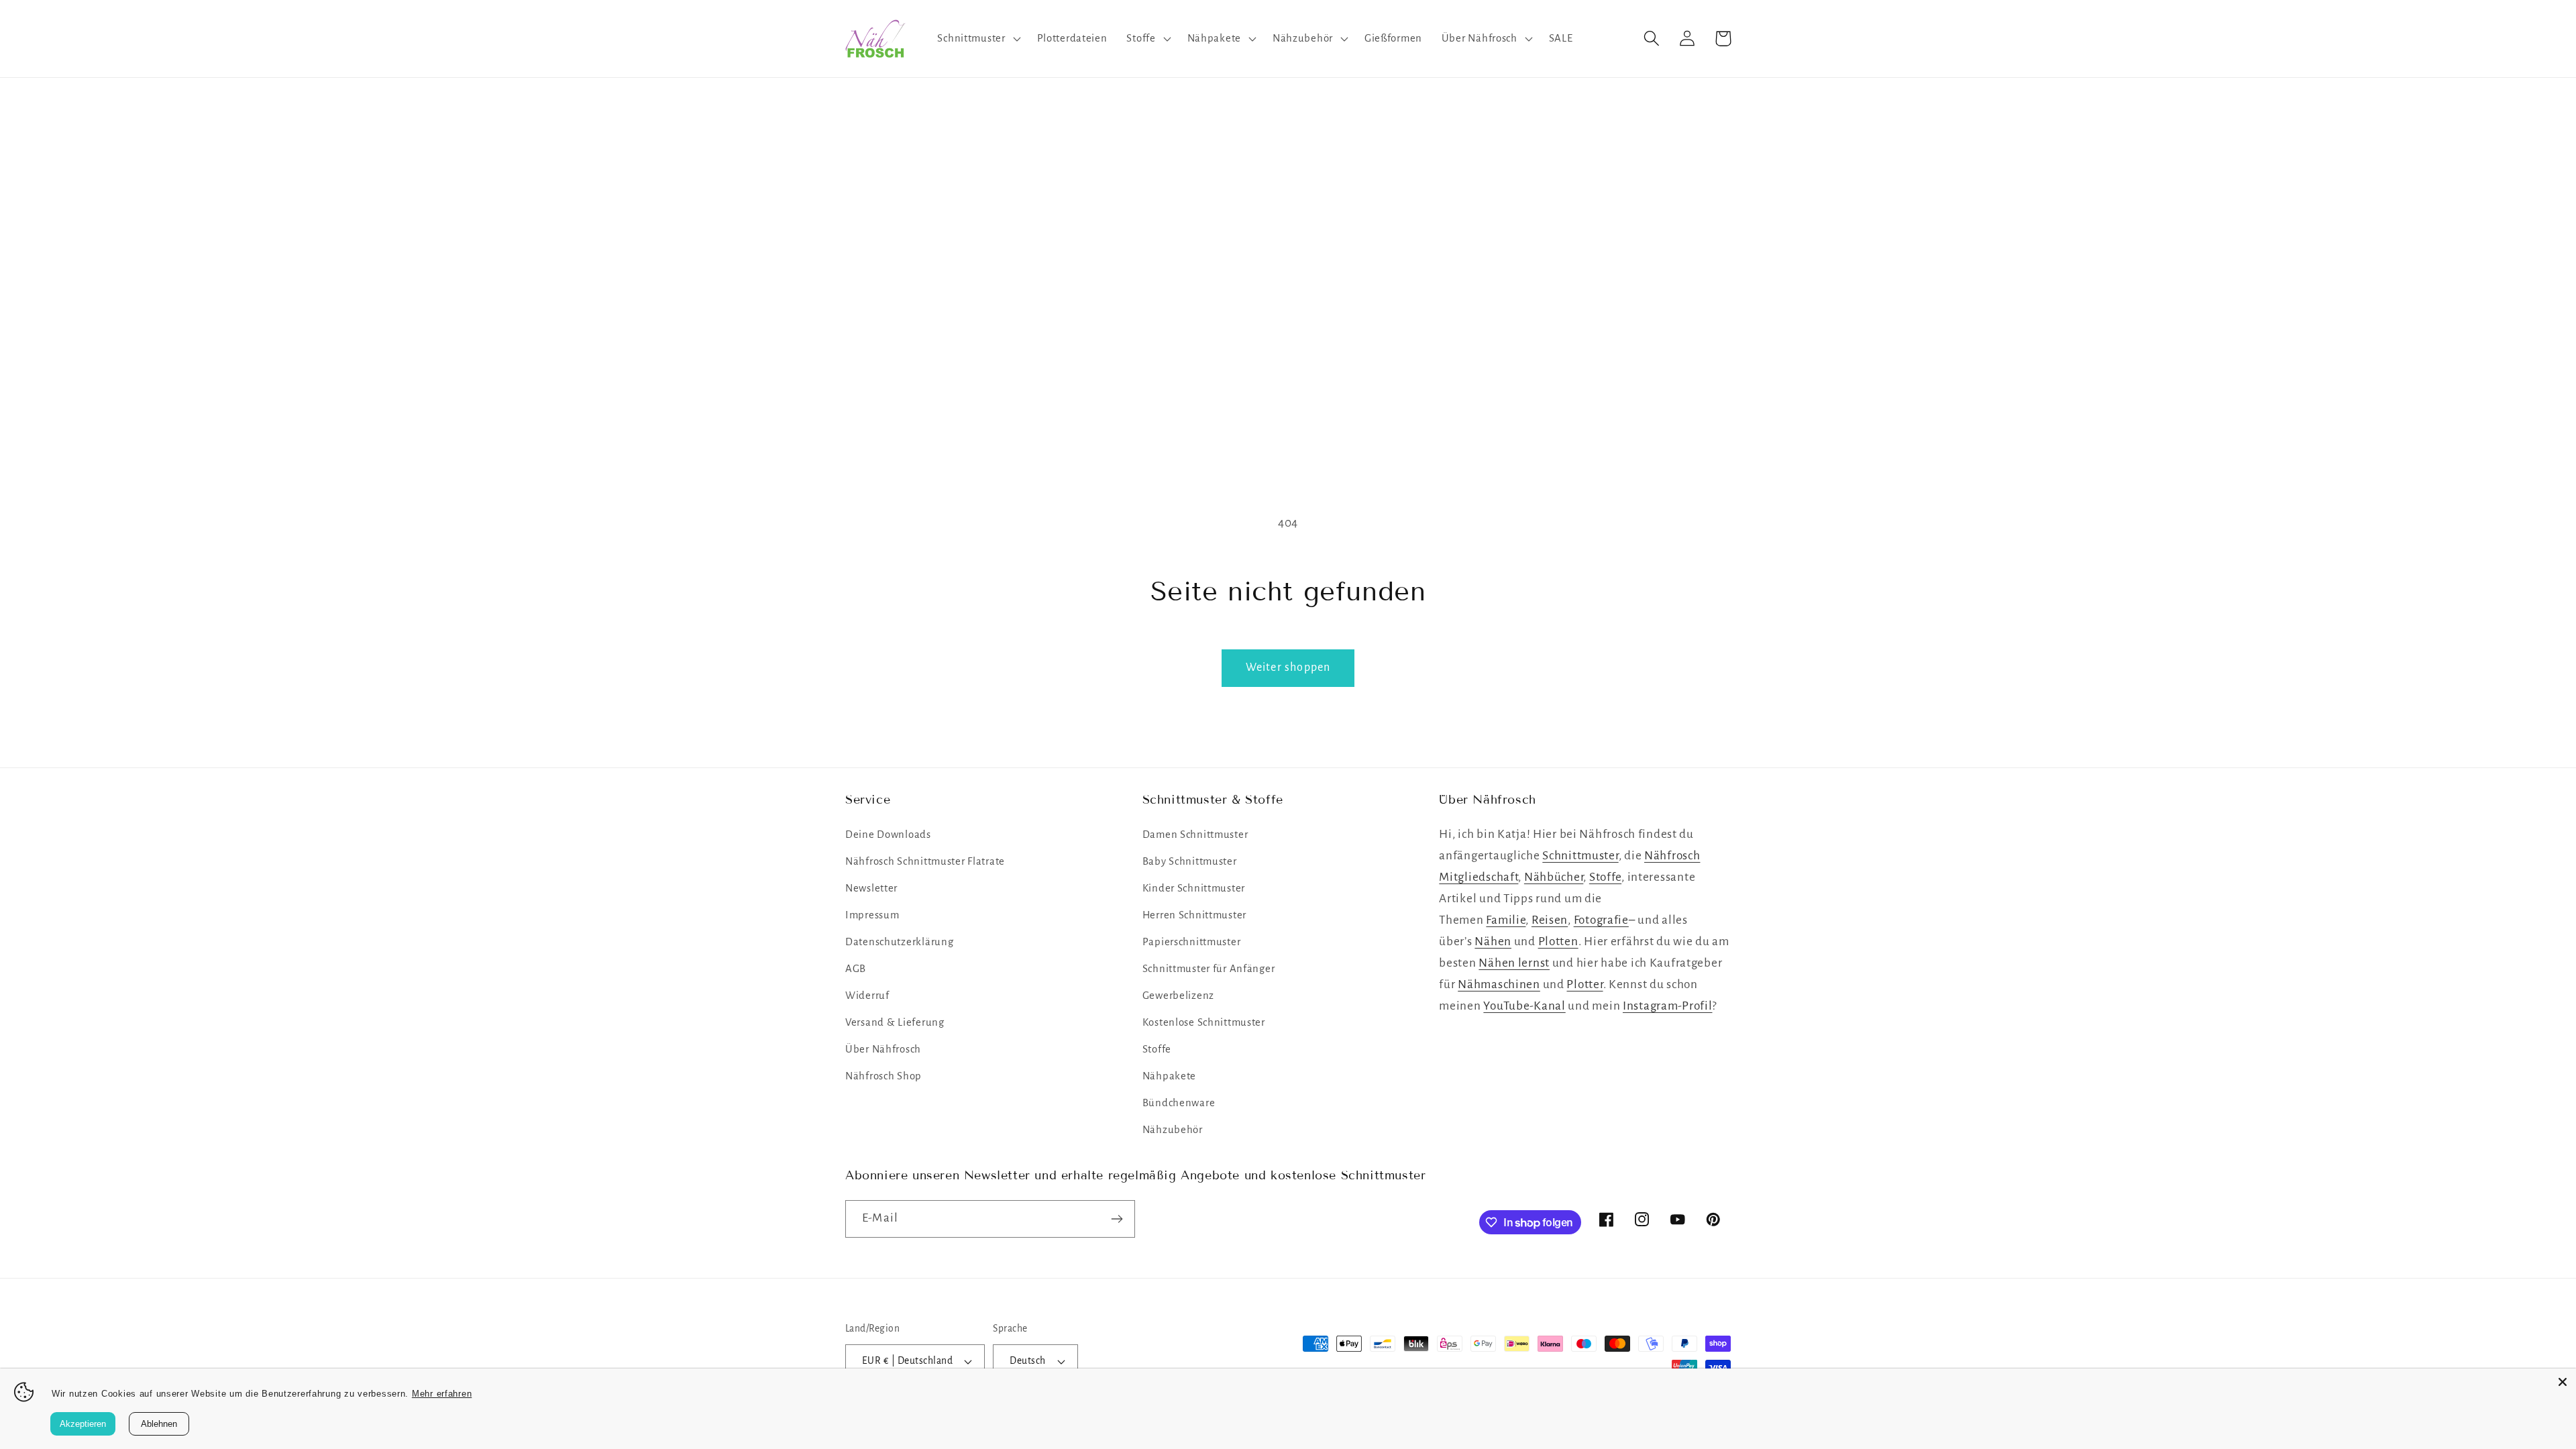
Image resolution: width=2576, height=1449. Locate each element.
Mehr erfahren (442, 1394)
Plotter (1585, 984)
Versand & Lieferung (895, 1022)
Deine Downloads (888, 835)
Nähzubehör (1173, 1130)
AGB (856, 969)
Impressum (872, 915)
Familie (1506, 920)
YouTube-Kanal (1524, 1006)
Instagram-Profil (1668, 1006)
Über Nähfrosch (883, 1049)
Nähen (1493, 942)
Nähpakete (1169, 1076)
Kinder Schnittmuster (1194, 888)
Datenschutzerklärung (899, 942)
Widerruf (867, 996)
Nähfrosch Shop (883, 1076)
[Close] (2563, 1382)
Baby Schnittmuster (1190, 861)
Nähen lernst (1514, 963)
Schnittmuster (1580, 856)
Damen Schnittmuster (1195, 835)
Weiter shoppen (1288, 667)
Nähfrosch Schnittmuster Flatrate (925, 861)
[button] (977, 38)
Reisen (1550, 920)
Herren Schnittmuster (1194, 915)
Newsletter (871, 888)
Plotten (1558, 942)
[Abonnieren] (1117, 1219)
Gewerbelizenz (1178, 996)
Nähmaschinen (1499, 984)
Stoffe (1157, 1049)
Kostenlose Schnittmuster (1204, 1022)
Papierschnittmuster (1192, 942)
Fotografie (1601, 920)
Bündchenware (1179, 1103)
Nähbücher (1554, 877)
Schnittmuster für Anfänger (1209, 969)
